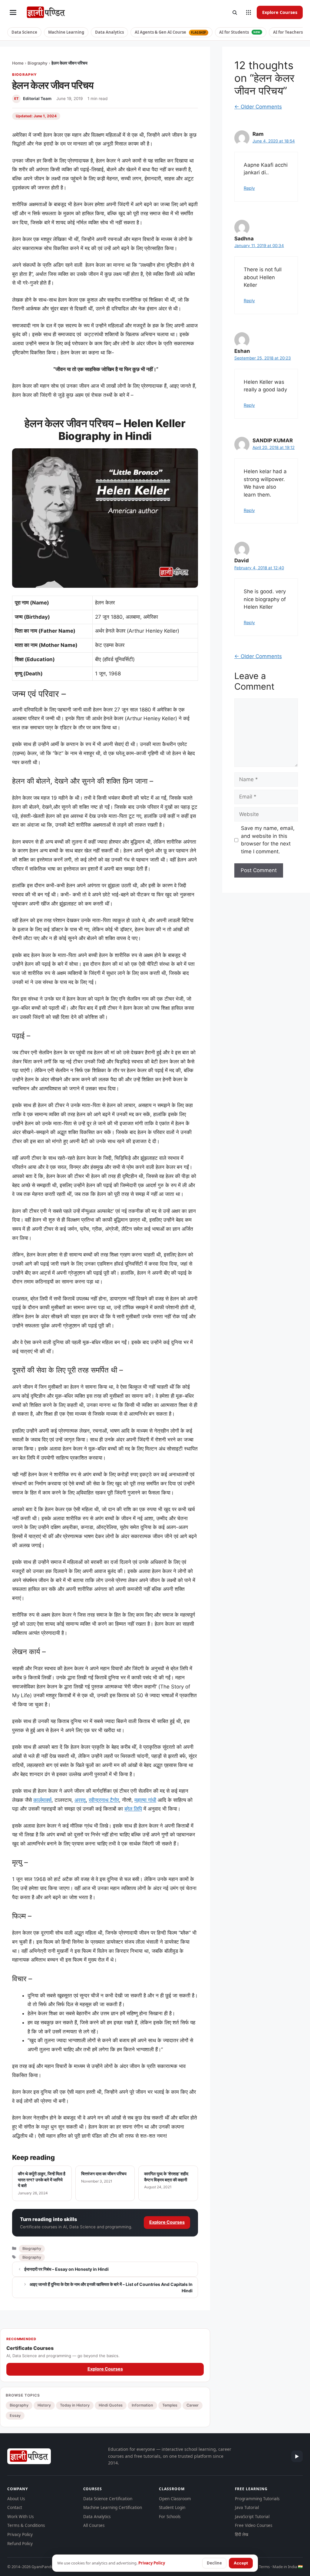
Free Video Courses (254, 2525)
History (44, 2405)
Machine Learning (66, 32)
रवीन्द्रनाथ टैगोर (104, 1800)
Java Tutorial (247, 2507)
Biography (38, 63)
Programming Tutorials (257, 2499)
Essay (15, 2415)
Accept (241, 2563)
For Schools (170, 2517)
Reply (249, 188)
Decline (214, 2563)
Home (18, 63)
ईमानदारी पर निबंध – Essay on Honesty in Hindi (66, 2269)
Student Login (172, 2507)
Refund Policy (20, 2544)
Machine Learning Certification (113, 2507)
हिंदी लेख (242, 2534)
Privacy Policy (20, 2534)
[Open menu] (13, 12)
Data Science (24, 32)
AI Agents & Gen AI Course (170, 32)
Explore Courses (280, 12)
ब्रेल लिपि (133, 1809)
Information (142, 2405)
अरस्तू (80, 1800)
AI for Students (240, 32)
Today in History (75, 2405)
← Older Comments (258, 107)
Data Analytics (109, 32)
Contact (15, 2507)
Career (193, 2405)
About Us (16, 2499)
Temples (170, 2405)
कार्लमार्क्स (42, 1800)
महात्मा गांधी (145, 1800)
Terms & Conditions (26, 2525)
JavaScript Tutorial (252, 2517)
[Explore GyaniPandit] (249, 12)
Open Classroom (175, 2499)
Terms (264, 2567)
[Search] (235, 12)
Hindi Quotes (111, 2405)
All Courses (94, 2525)
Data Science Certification (108, 2499)
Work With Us (20, 2517)
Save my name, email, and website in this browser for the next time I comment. (268, 840)
